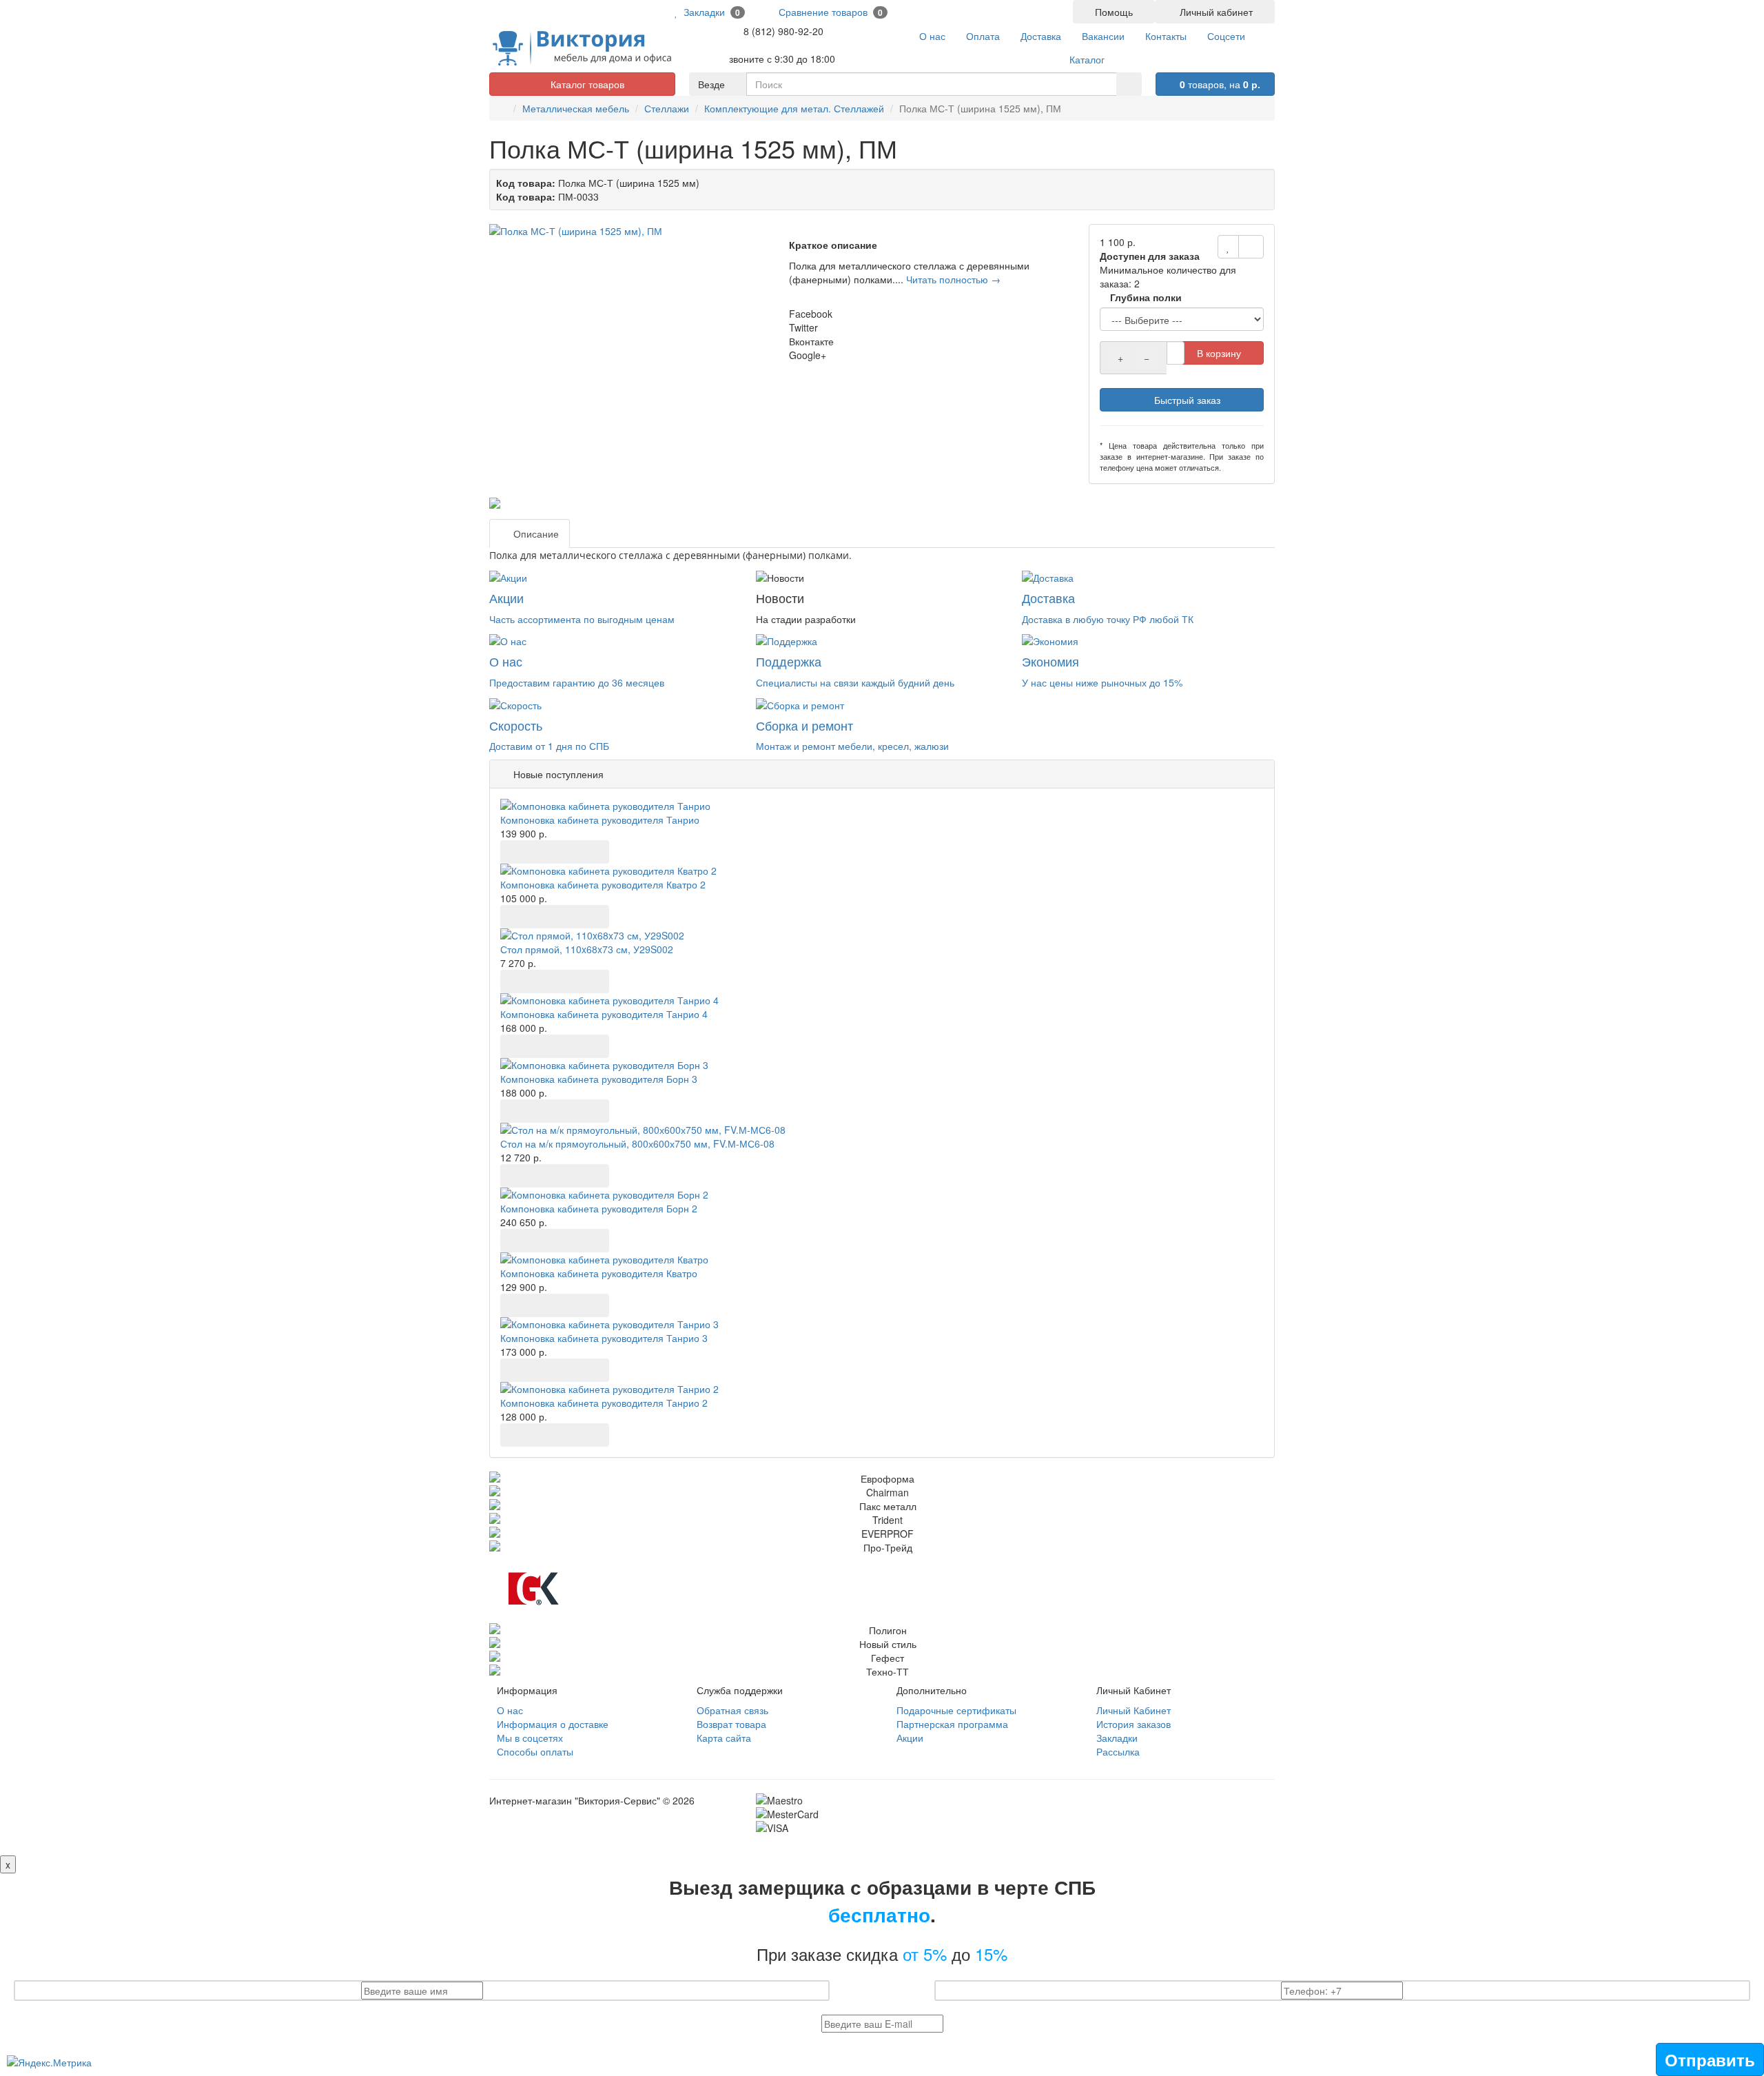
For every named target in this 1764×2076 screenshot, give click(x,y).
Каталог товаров (586, 84)
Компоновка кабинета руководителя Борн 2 (599, 1208)
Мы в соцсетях (530, 1738)
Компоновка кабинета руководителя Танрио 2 (604, 1403)
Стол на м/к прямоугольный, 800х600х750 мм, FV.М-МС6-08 (637, 1143)
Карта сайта (724, 1738)
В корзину (1219, 353)
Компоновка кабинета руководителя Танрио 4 (604, 1014)
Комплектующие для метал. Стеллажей (794, 108)
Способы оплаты (535, 1751)
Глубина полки (1145, 297)
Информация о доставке (553, 1724)
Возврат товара (731, 1724)
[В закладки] (1228, 247)
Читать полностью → (953, 279)
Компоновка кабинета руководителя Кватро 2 (603, 884)
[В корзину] (515, 852)
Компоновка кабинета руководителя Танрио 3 (604, 1338)
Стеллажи (667, 108)
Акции (910, 1738)
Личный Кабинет (1134, 1710)
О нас (510, 1710)
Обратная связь (732, 1710)
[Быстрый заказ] (545, 852)
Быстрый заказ (1186, 400)
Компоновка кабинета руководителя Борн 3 (599, 1079)
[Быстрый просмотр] (575, 852)
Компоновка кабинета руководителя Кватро (599, 1273)
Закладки (1117, 1738)
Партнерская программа (952, 1724)
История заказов (1134, 1724)
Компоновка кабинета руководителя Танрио (600, 820)
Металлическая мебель (576, 108)
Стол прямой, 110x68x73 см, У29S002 (587, 949)
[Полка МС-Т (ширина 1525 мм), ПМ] (632, 231)
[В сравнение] (1251, 247)
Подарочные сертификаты (956, 1710)
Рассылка (1118, 1751)
